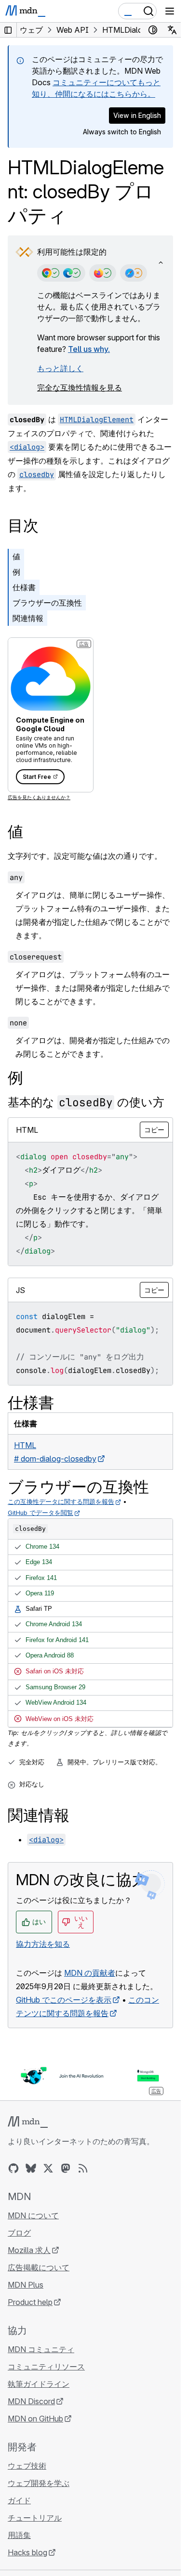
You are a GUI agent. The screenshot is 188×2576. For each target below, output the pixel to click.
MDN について (33, 2215)
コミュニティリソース (46, 2367)
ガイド (19, 2500)
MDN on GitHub (35, 2419)
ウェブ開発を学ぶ (39, 2483)
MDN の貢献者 (90, 1973)
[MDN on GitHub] (13, 2168)
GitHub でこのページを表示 (64, 2000)
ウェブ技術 (27, 2466)
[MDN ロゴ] (28, 2122)
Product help (30, 2302)
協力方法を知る (43, 1944)
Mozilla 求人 (29, 2250)
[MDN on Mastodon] (66, 2168)
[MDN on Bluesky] (31, 2168)
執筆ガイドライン (39, 2384)
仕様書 (24, 587)
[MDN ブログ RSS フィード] (83, 2168)
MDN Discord (31, 2401)
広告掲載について (39, 2267)
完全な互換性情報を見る (80, 388)
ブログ (19, 2233)
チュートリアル (35, 2518)
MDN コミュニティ (41, 2349)
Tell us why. (89, 349)
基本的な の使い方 (86, 1102)
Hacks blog (27, 2552)
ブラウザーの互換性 (47, 603)
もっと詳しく (60, 368)
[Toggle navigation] (170, 11)
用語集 (19, 2535)
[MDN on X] (48, 2168)
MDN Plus (26, 2285)
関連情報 (28, 618)
